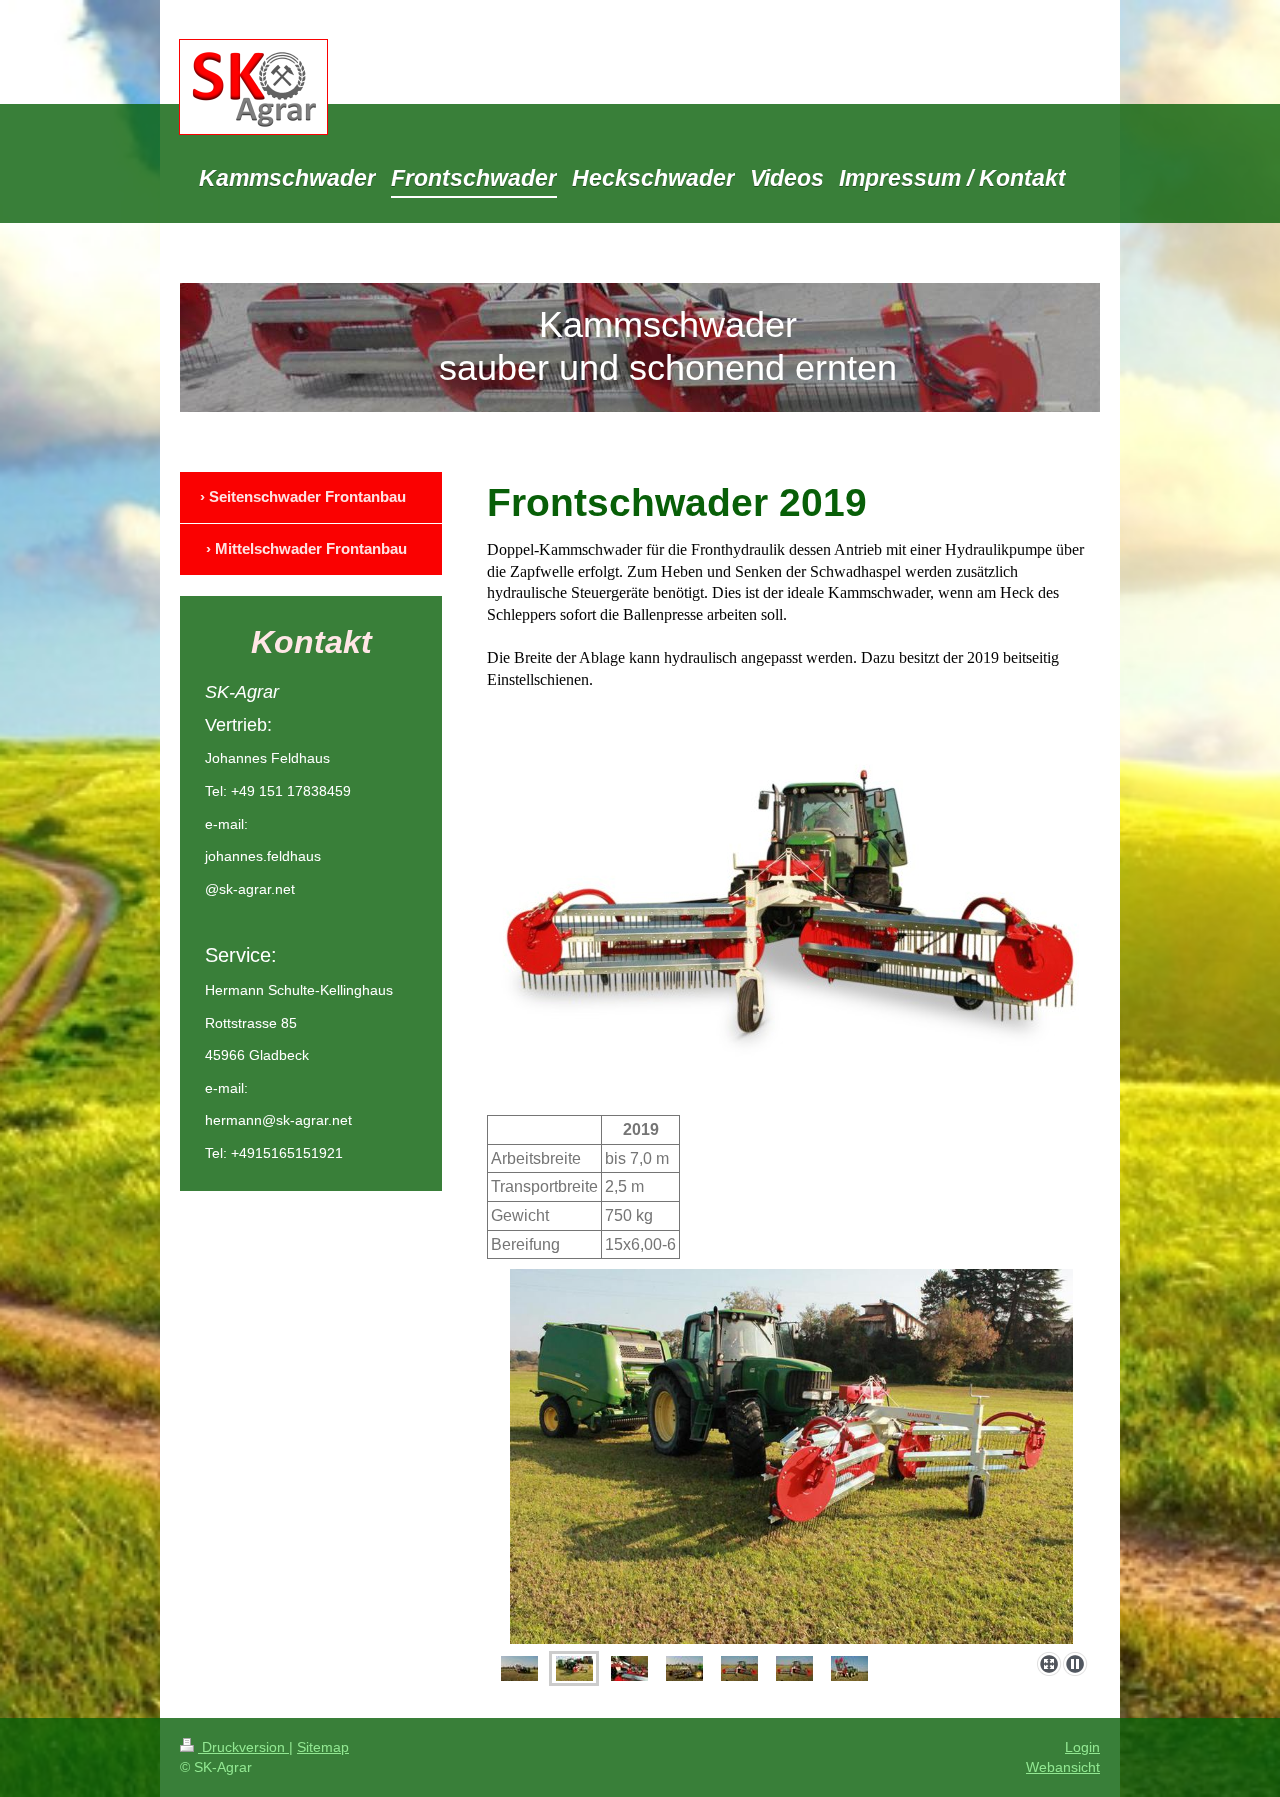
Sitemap (323, 1747)
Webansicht (1063, 1767)
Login (1082, 1747)
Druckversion (243, 1747)
